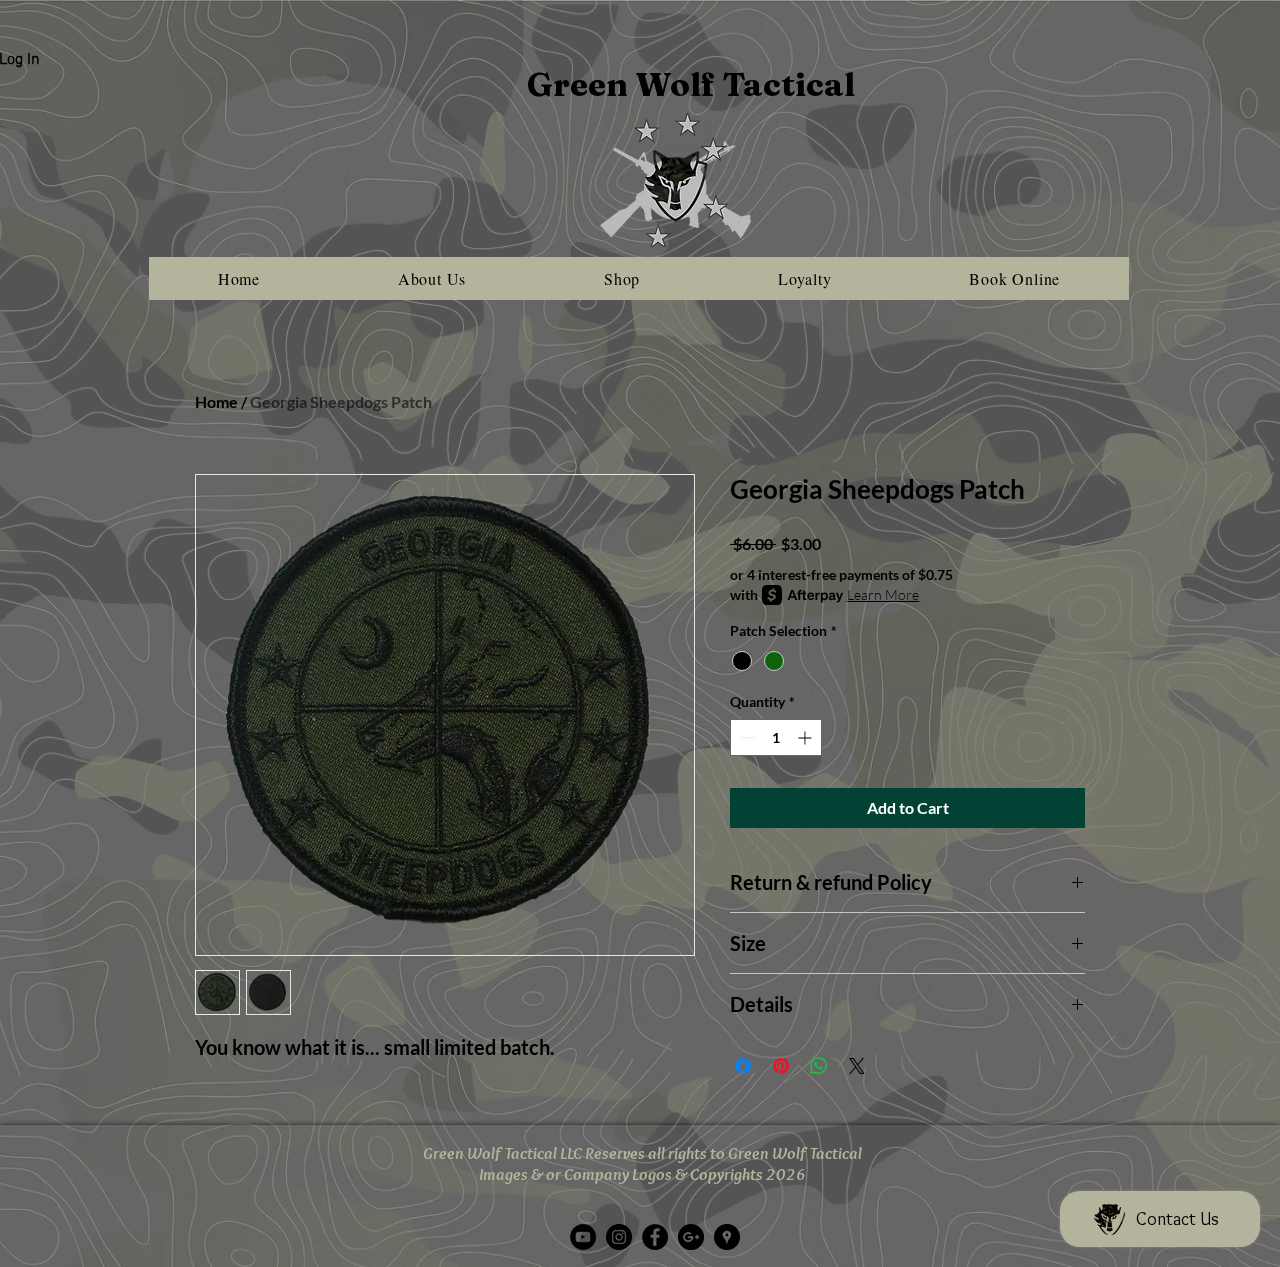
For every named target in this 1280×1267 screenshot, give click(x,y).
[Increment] (806, 737)
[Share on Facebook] (743, 1066)
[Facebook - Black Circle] (655, 1237)
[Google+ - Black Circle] (691, 1237)
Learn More (883, 594)
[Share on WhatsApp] (819, 1066)
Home (216, 401)
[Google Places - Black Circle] (727, 1237)
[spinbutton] (776, 737)
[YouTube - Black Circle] (583, 1237)
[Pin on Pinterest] (781, 1066)
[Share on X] (857, 1066)
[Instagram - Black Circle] (619, 1237)
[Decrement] (745, 737)
